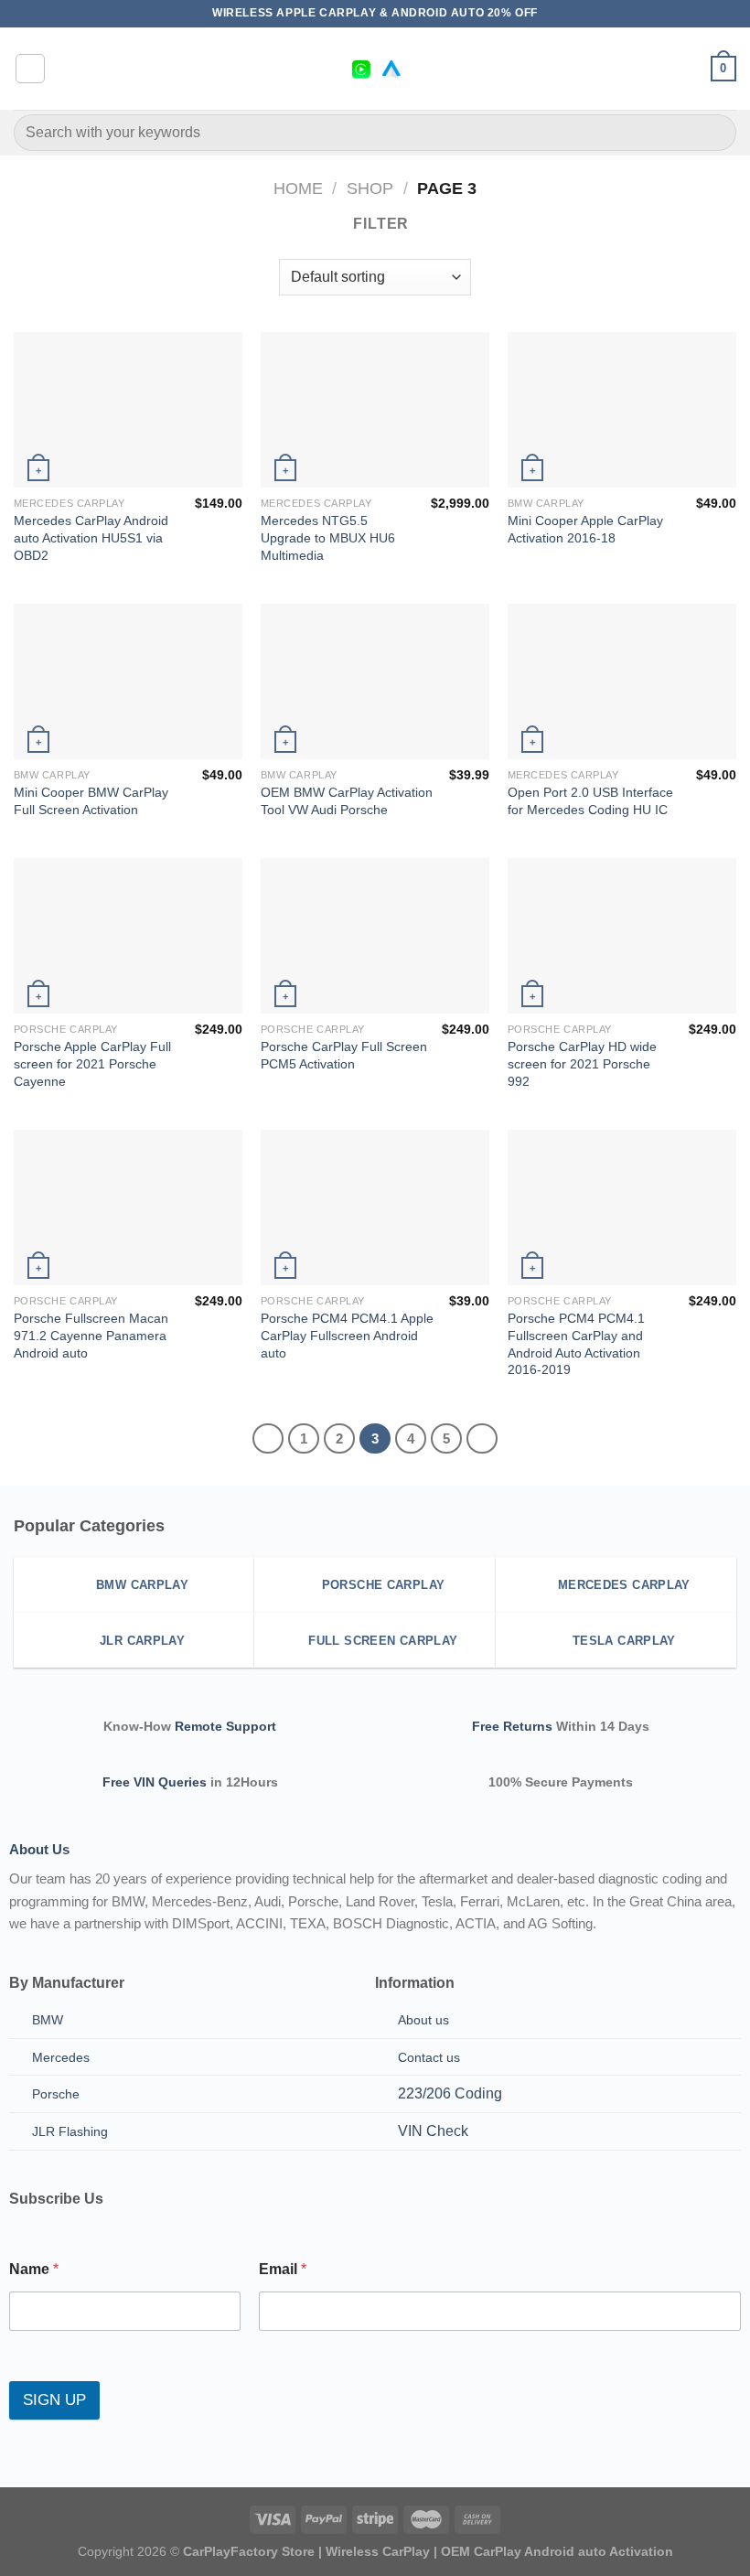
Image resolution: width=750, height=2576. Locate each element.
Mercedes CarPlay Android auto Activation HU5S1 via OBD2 (91, 537)
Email (283, 2269)
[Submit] (715, 132)
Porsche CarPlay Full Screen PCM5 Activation (344, 1055)
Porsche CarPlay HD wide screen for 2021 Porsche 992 (582, 1063)
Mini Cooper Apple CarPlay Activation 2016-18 (585, 529)
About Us (39, 1849)
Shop (370, 188)
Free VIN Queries (155, 1782)
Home (298, 188)
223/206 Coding (450, 2093)
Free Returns (512, 1726)
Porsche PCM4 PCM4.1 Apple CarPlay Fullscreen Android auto (347, 1335)
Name (34, 2269)
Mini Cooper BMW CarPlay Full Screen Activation (91, 801)
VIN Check (433, 2131)
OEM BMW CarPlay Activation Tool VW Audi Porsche (347, 801)
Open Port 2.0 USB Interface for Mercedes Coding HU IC (590, 801)
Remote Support (225, 1726)
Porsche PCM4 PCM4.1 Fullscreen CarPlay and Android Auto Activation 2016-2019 (576, 1344)
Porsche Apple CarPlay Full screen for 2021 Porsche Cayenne (92, 1063)
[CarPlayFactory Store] (375, 69)
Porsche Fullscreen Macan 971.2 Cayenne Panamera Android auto (91, 1335)
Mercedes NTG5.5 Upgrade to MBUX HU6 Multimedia (328, 537)
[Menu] (30, 69)
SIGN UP (54, 2400)
